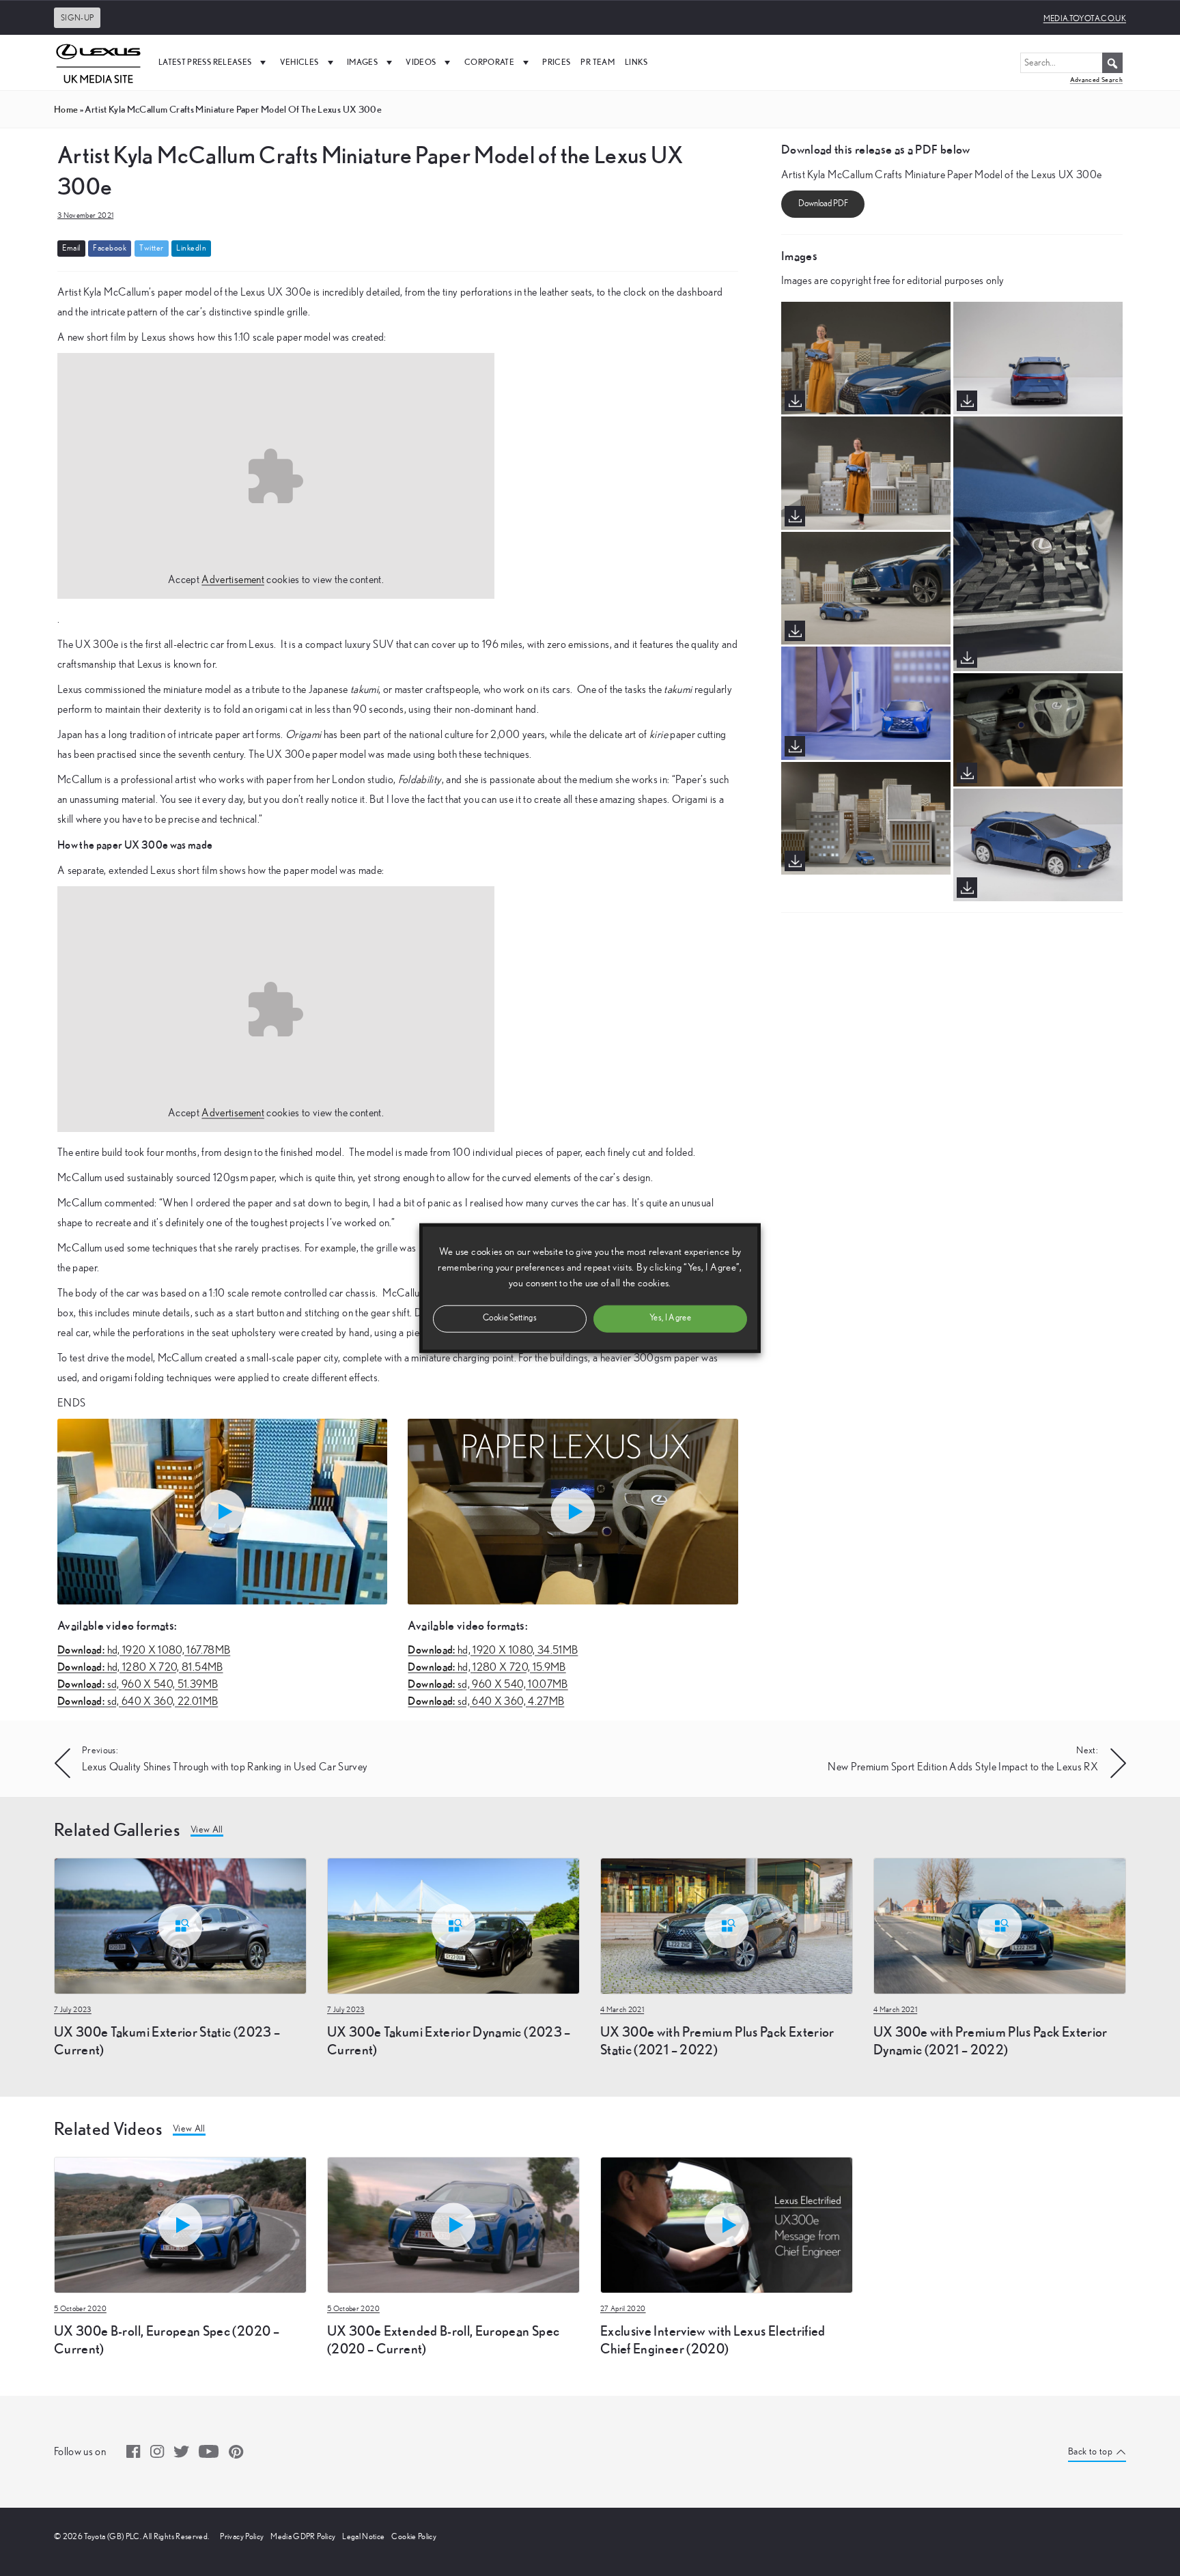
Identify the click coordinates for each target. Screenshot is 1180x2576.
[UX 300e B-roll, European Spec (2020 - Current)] (180, 2224)
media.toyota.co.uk (1085, 18)
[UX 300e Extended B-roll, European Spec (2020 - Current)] (453, 2224)
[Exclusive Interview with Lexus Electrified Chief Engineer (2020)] (727, 2224)
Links (636, 62)
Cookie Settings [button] (510, 1318)
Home (66, 109)
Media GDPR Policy (303, 2536)
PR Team (597, 62)
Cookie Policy (414, 2536)
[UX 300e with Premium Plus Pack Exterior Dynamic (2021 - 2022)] (1000, 1925)
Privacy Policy (242, 2536)
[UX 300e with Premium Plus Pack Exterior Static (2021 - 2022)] (727, 1925)
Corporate (489, 62)
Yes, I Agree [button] (670, 1318)
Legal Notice (363, 2536)
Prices (556, 62)
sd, (138, 1684)
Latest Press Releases (205, 62)
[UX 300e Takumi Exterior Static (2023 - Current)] (180, 1925)
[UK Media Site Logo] (98, 62)
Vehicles (299, 62)
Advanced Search (1096, 80)
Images (362, 62)
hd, (144, 1650)
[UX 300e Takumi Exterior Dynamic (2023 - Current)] (453, 1925)
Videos (421, 62)
